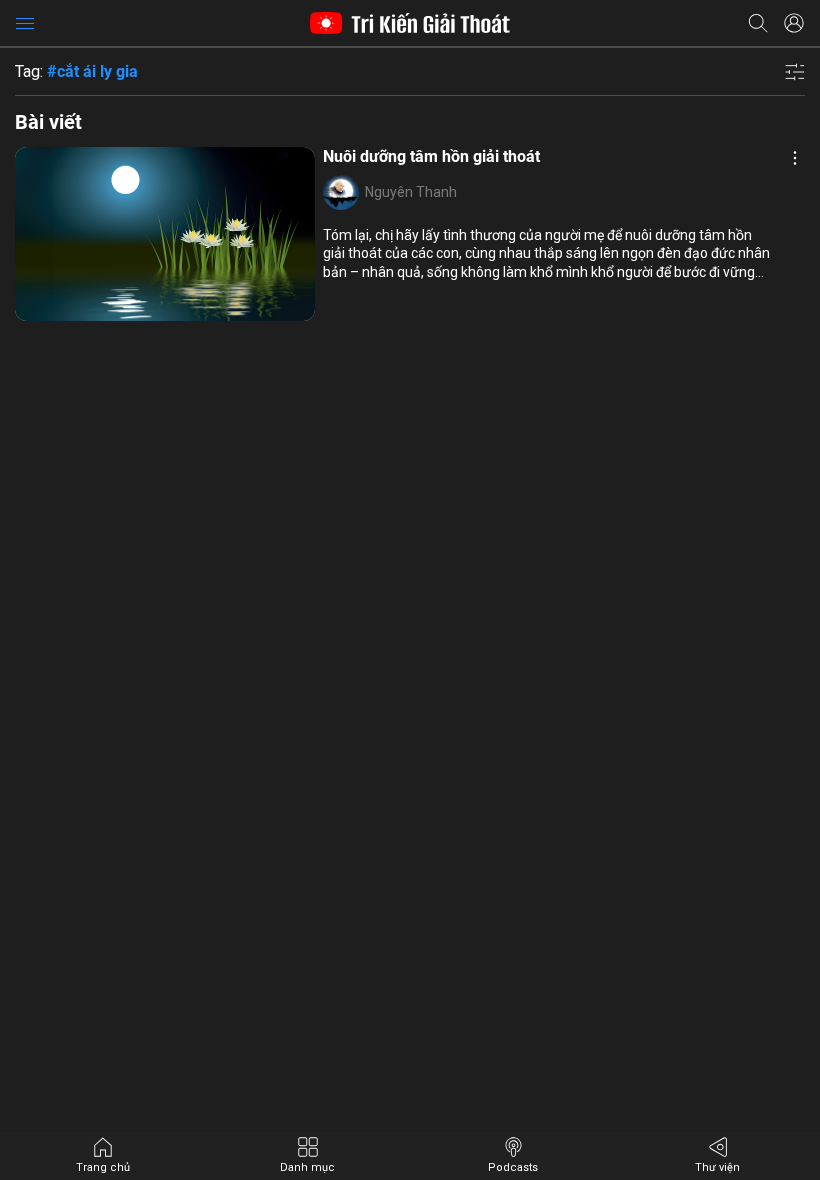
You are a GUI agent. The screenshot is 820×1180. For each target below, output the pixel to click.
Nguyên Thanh (411, 192)
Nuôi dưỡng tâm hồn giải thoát (431, 156)
